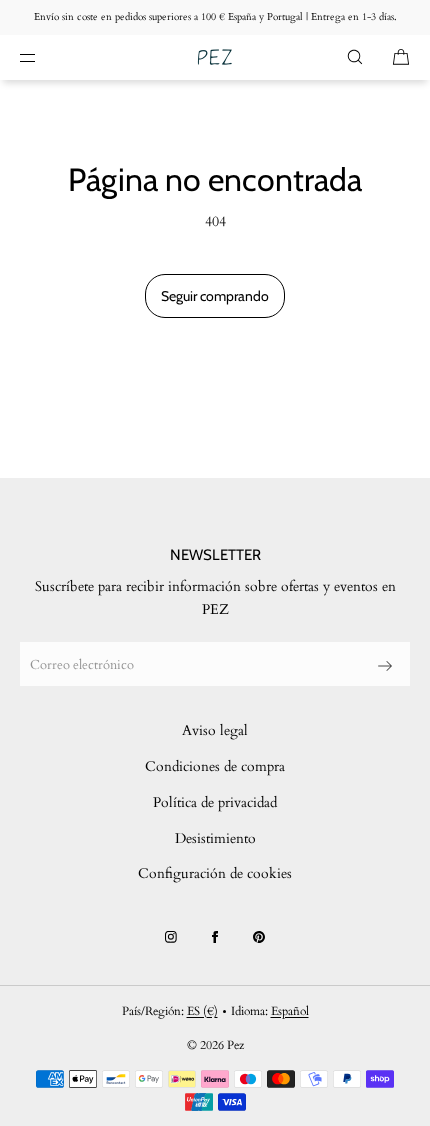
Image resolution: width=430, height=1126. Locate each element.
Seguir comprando (215, 296)
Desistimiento (215, 838)
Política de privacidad (215, 802)
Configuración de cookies (215, 873)
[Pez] (214, 57)
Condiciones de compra (215, 766)
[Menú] (44, 57)
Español (290, 1011)
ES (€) (202, 1011)
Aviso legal (215, 730)
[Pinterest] (259, 937)
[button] (355, 57)
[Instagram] (171, 937)
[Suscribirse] (385, 666)
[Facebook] (215, 937)
